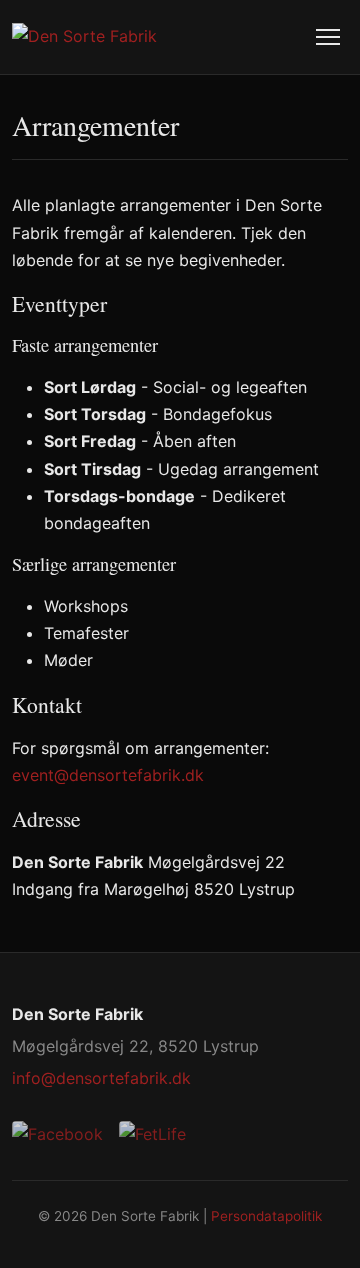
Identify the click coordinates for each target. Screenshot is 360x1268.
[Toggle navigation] (328, 37)
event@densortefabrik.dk (108, 775)
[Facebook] (57, 1134)
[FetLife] (152, 1134)
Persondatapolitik (266, 1216)
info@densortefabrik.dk (101, 1078)
